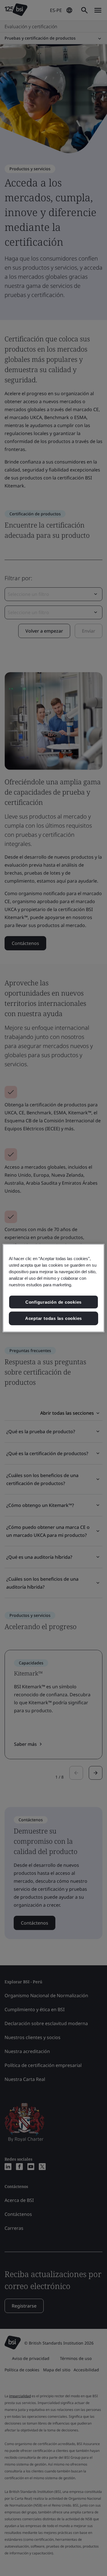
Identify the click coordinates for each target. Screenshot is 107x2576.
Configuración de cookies (53, 1302)
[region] (53, 1288)
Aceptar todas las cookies (53, 1318)
